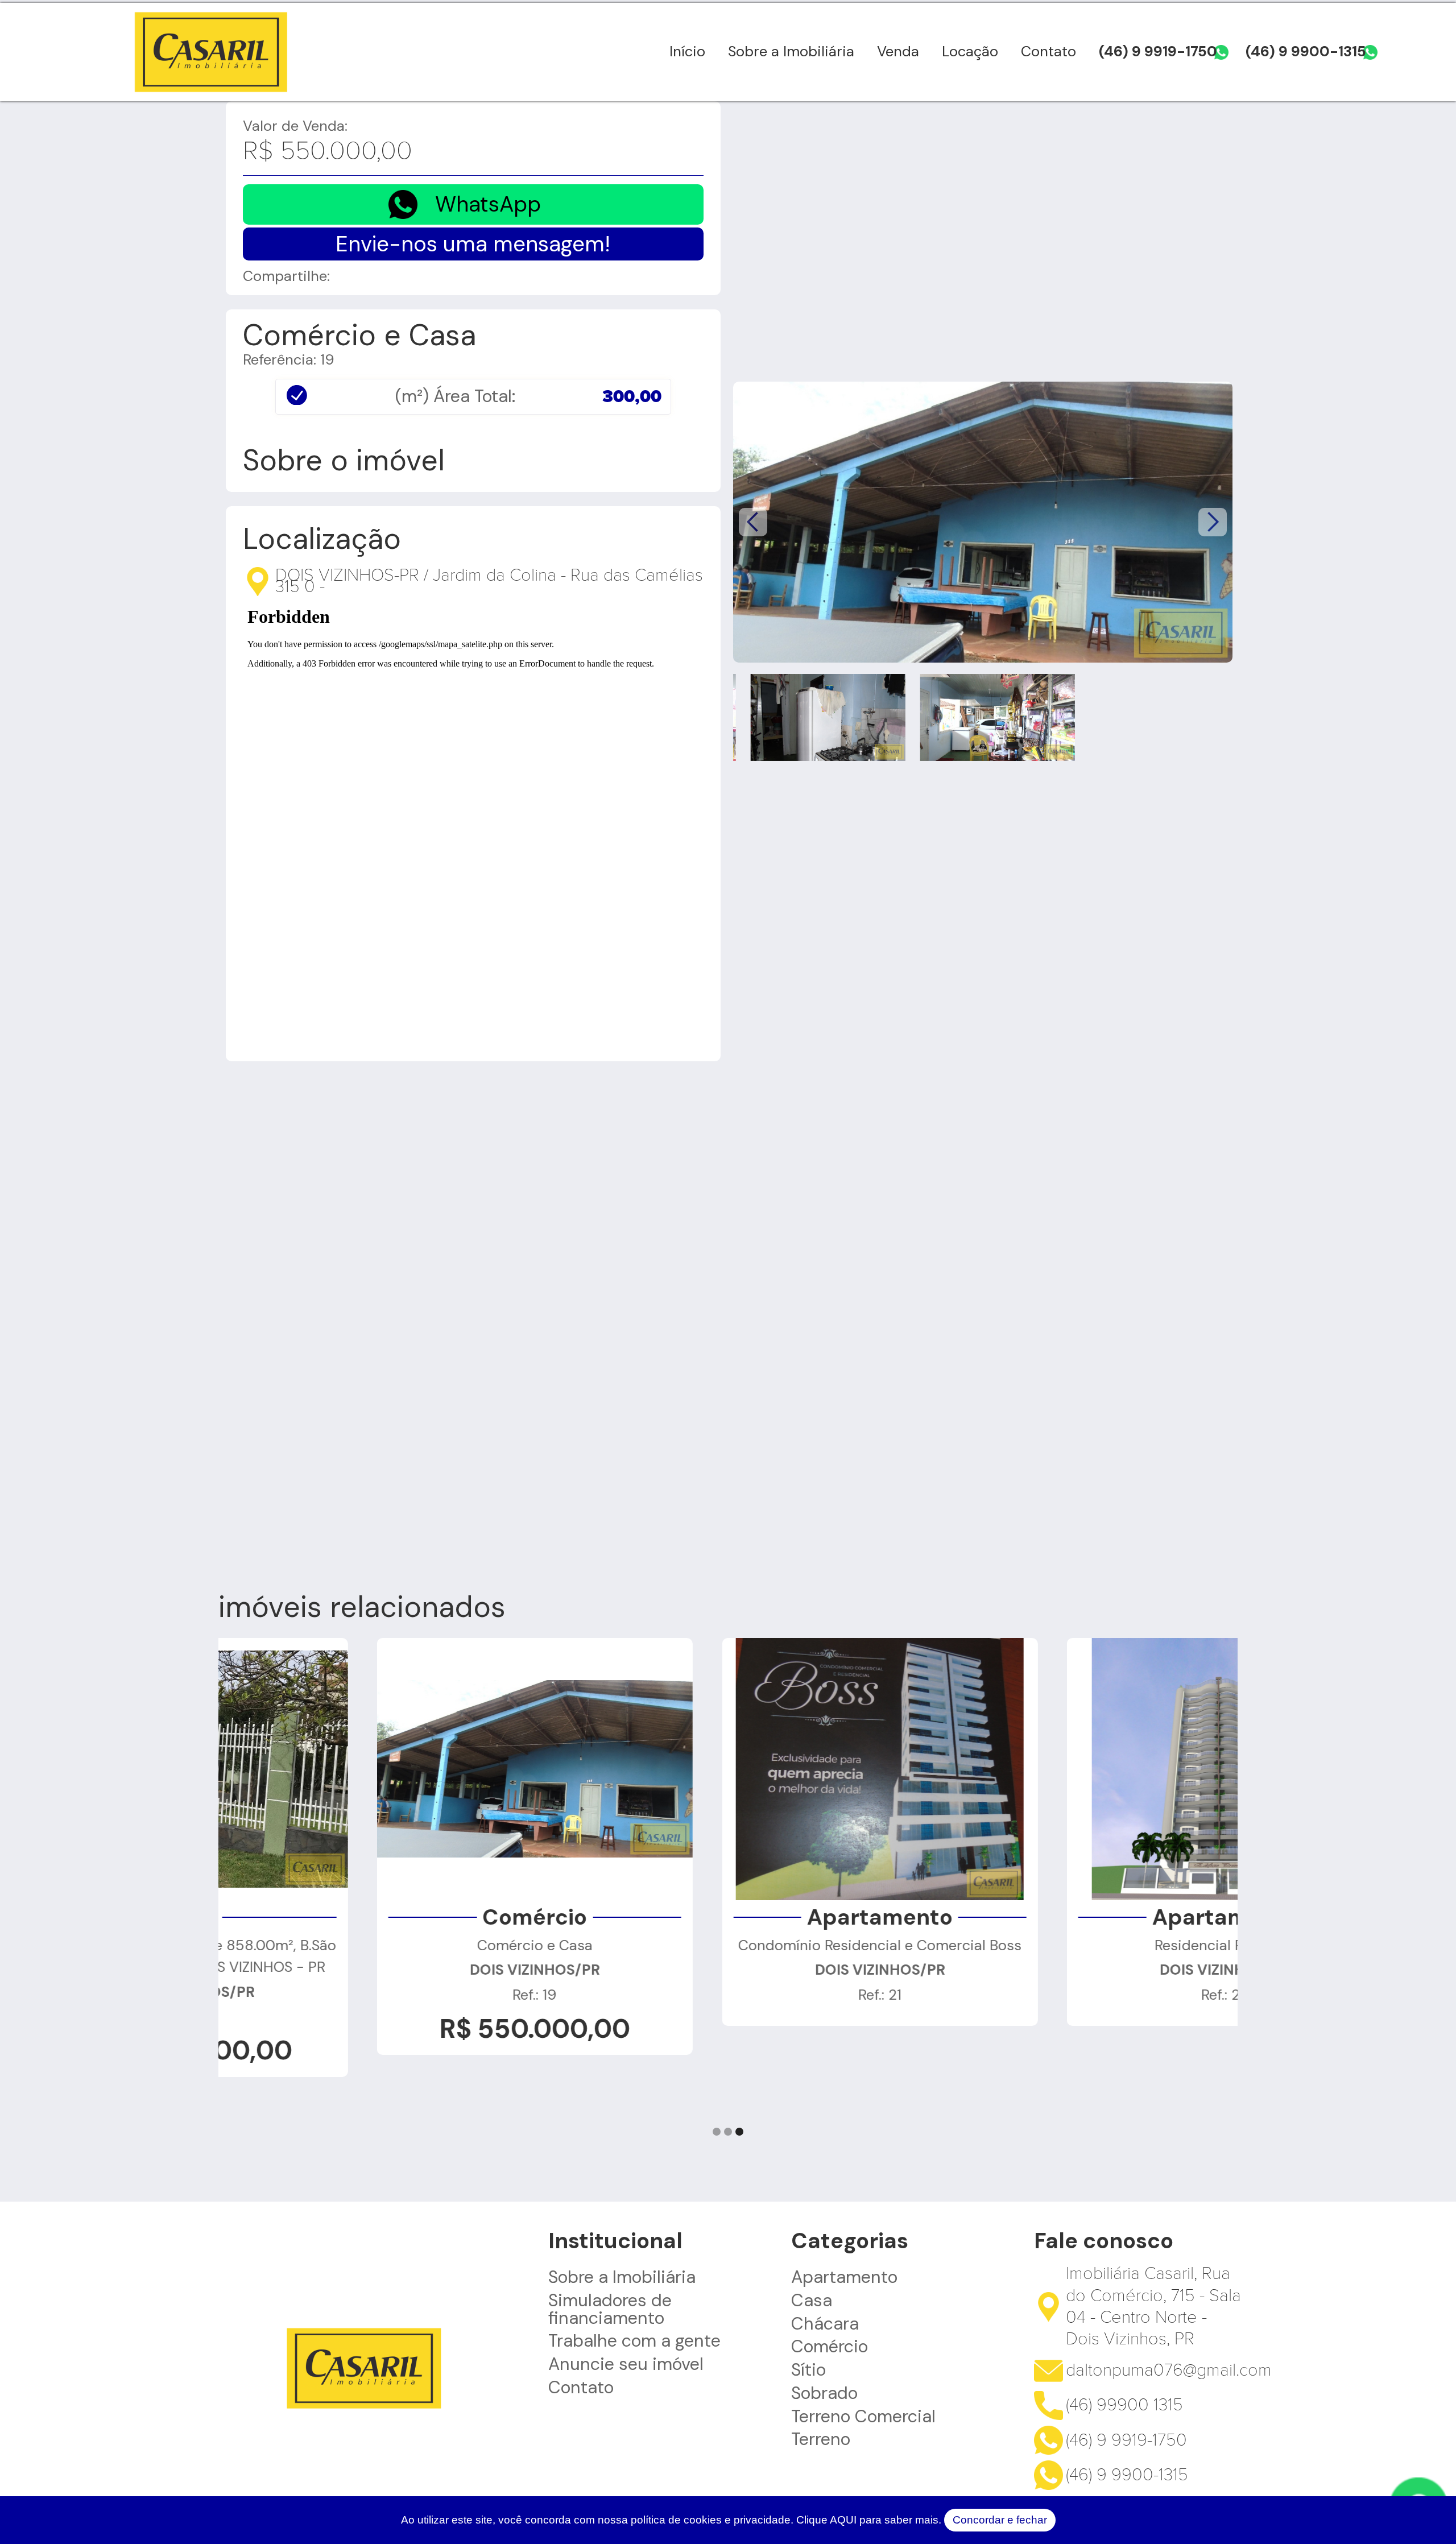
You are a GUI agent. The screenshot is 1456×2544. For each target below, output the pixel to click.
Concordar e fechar (1000, 2520)
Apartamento (844, 2277)
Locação (970, 51)
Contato (1048, 51)
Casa (812, 2301)
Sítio (808, 2370)
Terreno (821, 2439)
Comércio (830, 2347)
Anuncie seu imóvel (626, 2364)
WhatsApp (488, 204)
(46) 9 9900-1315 (1306, 51)
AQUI (843, 2520)
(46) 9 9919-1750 (1158, 51)
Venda (898, 51)
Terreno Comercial (863, 2417)
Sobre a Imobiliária (791, 51)
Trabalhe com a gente (634, 2341)
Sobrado (824, 2393)
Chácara (825, 2324)
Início (687, 51)
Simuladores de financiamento (610, 2309)
